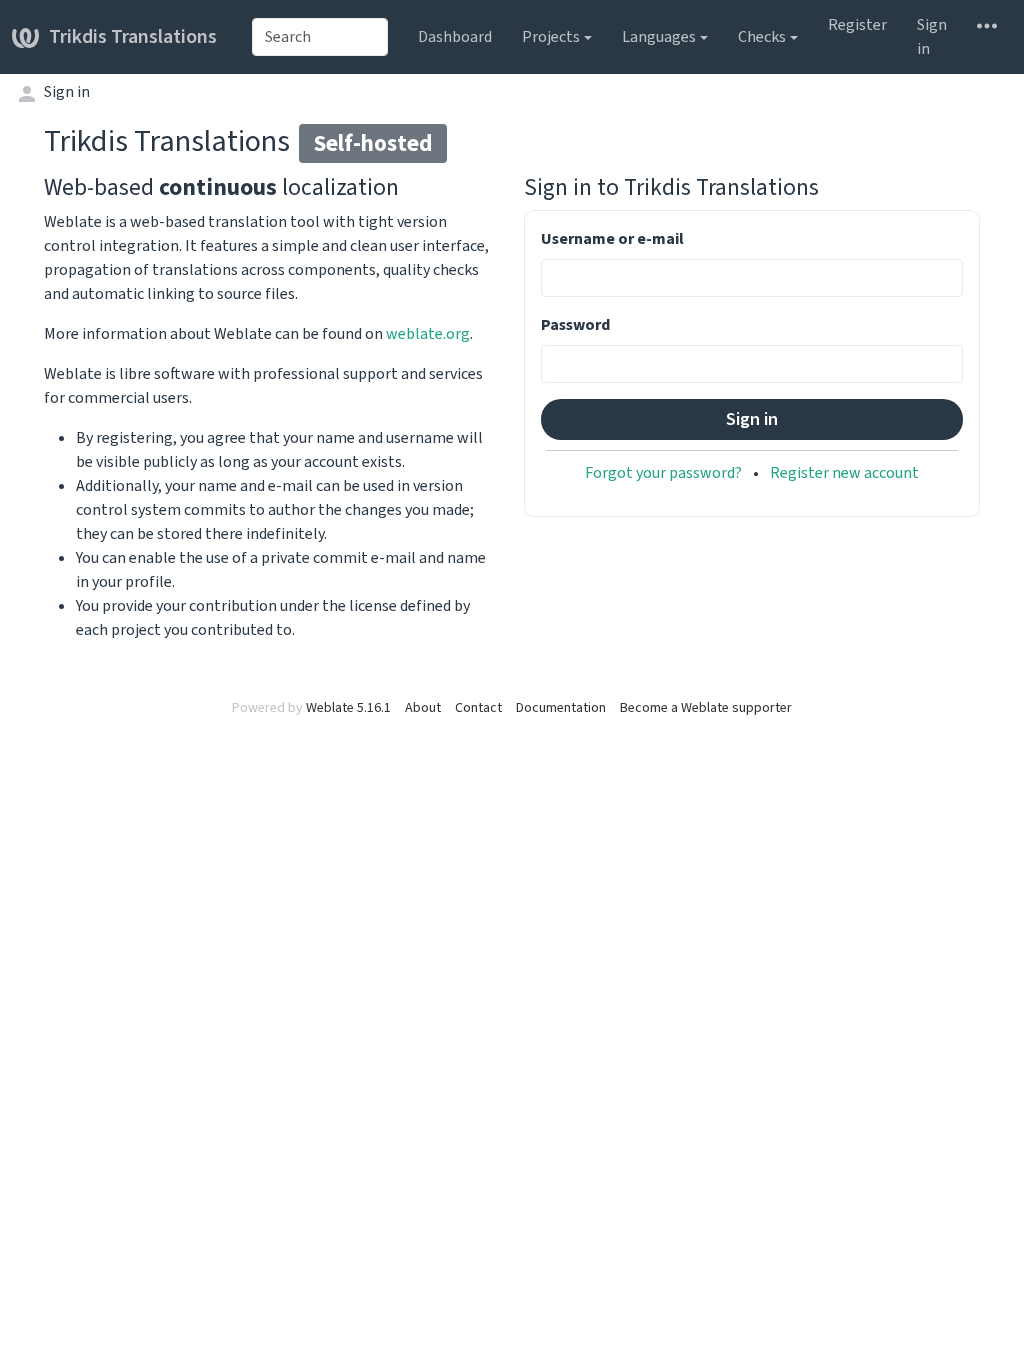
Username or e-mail (612, 238)
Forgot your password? (663, 472)
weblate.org (428, 333)
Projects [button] (551, 36)
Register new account (844, 472)
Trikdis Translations (133, 36)
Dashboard (455, 36)
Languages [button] (659, 36)
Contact (478, 707)
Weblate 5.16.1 (348, 707)
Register (857, 24)
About (423, 707)
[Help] (987, 25)
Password (575, 324)
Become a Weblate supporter (706, 707)
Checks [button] (762, 36)
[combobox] (320, 37)
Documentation (561, 707)
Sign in (932, 36)
